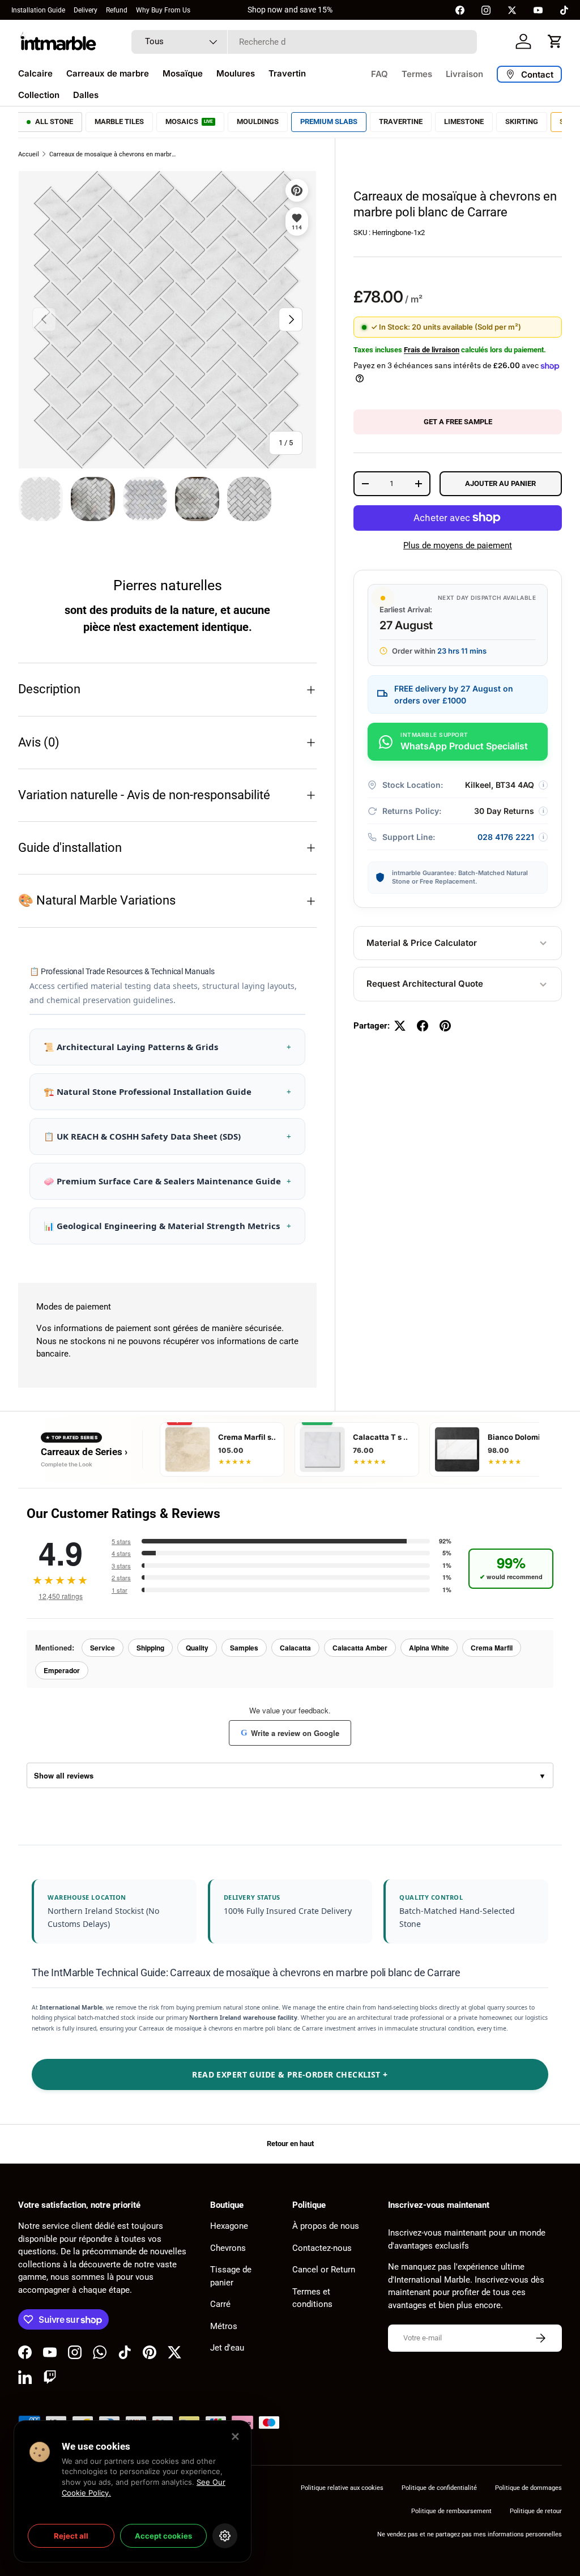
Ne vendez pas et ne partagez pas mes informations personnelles (470, 2534)
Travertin (287, 73)
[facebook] (460, 10)
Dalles (86, 95)
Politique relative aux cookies (342, 2488)
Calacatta (295, 1648)
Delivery (86, 10)
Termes (417, 74)
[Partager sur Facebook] (423, 1026)
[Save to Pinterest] (297, 190)
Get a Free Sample (458, 422)
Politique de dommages (528, 2488)
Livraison (464, 74)
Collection (39, 95)
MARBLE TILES (119, 121)
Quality (197, 1648)
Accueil (29, 154)
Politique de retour (536, 2511)
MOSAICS (189, 121)
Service (103, 1648)
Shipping (150, 1648)
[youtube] (538, 10)
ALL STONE (54, 121)
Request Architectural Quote (425, 984)
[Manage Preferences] (225, 2536)
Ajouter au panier (500, 483)
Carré (220, 2304)
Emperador (62, 1670)
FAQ (379, 74)
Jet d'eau (227, 2348)
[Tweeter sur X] (400, 1026)
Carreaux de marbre (108, 73)
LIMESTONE (464, 121)
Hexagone (229, 2226)
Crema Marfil (492, 1648)
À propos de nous (326, 2226)
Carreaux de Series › (84, 1452)
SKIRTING (522, 121)
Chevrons (228, 2248)
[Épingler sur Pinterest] (445, 1026)
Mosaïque (183, 73)
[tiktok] (564, 10)
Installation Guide (38, 10)
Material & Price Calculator (422, 943)
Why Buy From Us (163, 10)
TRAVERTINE (401, 121)
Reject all (71, 2536)
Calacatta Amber (360, 1648)
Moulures (236, 73)
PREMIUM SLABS (329, 121)
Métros (224, 2326)
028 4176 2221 (506, 837)
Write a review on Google (290, 1733)
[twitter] (512, 10)
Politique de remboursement (451, 2511)
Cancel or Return (324, 2270)
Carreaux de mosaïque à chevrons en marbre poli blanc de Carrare (113, 154)
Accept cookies (163, 2536)
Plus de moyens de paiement (458, 545)
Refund (117, 10)
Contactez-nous (322, 2248)
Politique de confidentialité (439, 2488)
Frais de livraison (432, 350)
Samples (244, 1648)
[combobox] (304, 42)
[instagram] (486, 10)
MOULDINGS (258, 121)
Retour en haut (290, 2144)
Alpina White (429, 1648)
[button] (555, 41)
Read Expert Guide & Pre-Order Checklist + (290, 2074)
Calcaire (35, 73)
